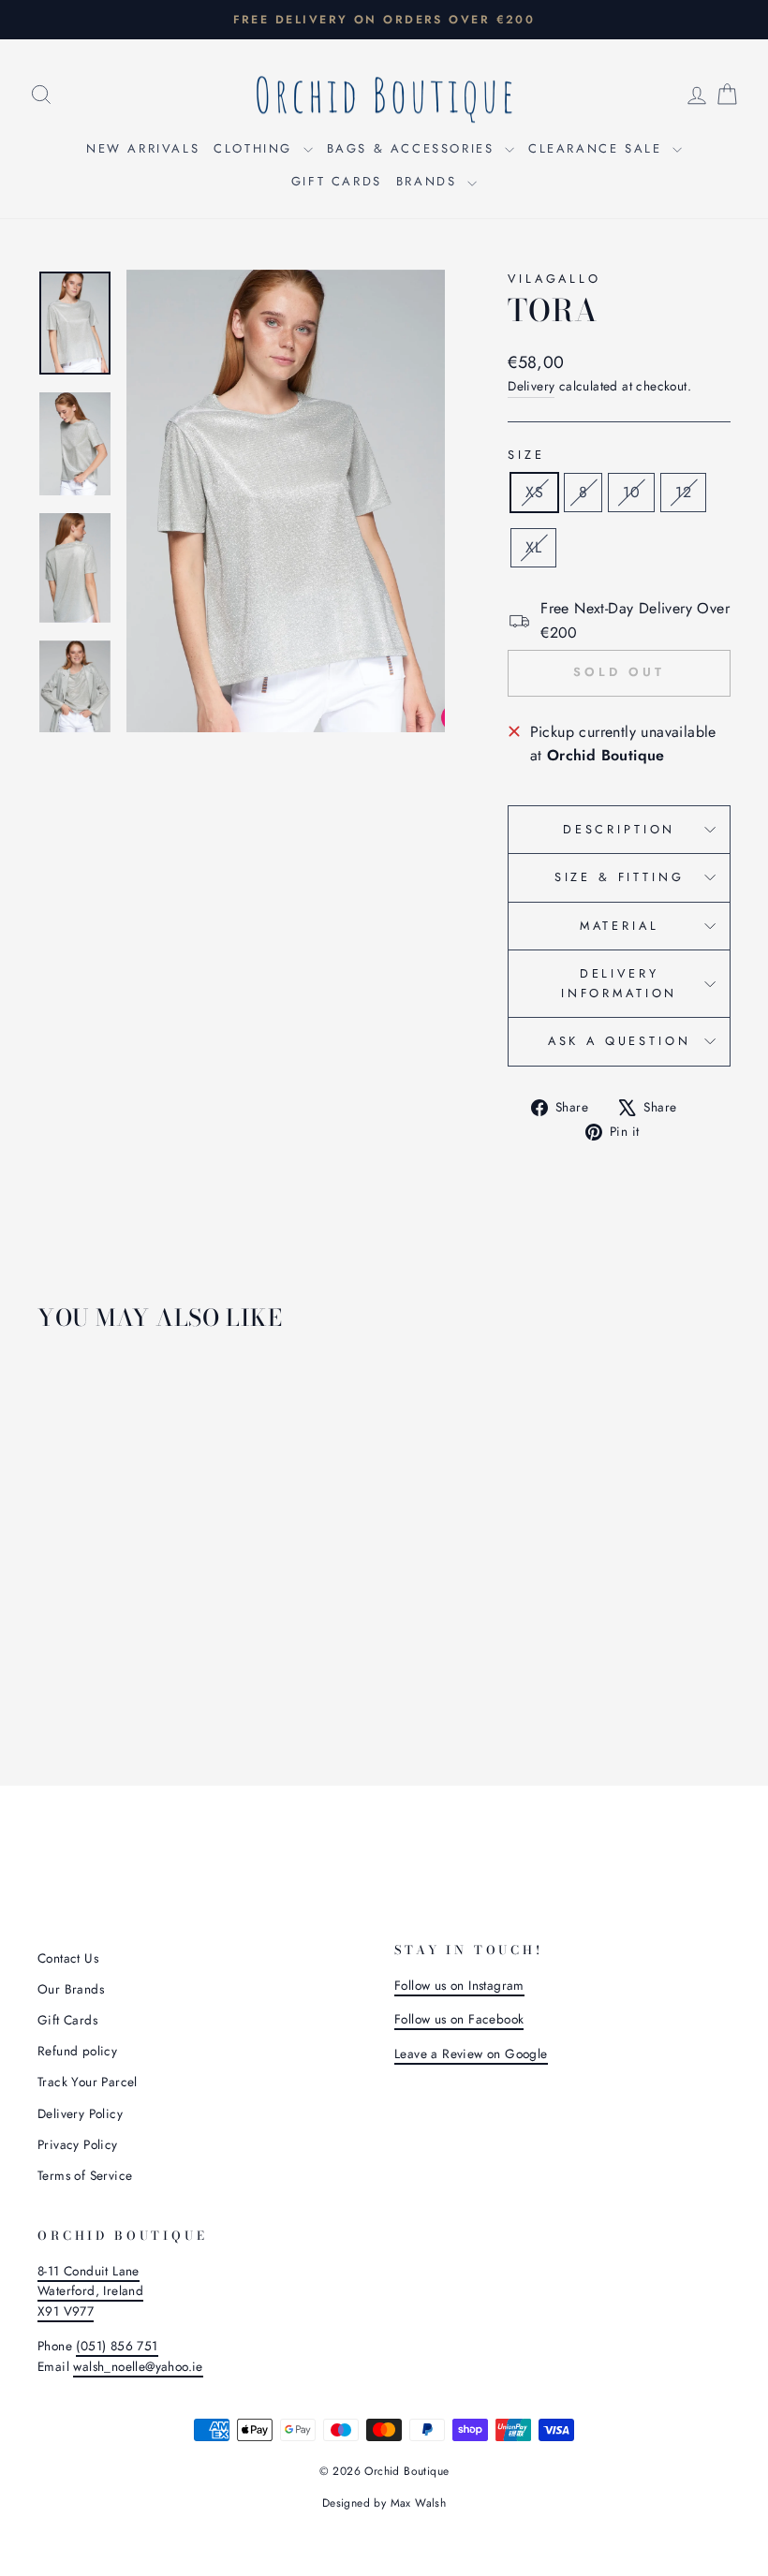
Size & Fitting (620, 877)
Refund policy (77, 2051)
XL (533, 547)
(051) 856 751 (117, 2346)
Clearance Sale (598, 148)
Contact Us (68, 1958)
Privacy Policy (78, 2144)
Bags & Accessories (414, 148)
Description (619, 829)
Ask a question (620, 1041)
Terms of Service (85, 2175)
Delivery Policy (80, 2113)
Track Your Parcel (88, 2082)
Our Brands (71, 1989)
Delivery (531, 386)
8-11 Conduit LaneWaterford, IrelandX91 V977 (90, 2291)
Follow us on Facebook (459, 2019)
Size (526, 455)
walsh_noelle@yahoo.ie (138, 2366)
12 (683, 492)
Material (620, 926)
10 (631, 492)
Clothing (256, 148)
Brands (429, 181)
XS (534, 492)
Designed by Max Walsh (384, 2503)
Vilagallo (554, 279)
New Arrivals (143, 148)
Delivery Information (619, 983)
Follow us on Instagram (459, 1985)
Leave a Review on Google (471, 2053)
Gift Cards (337, 181)
